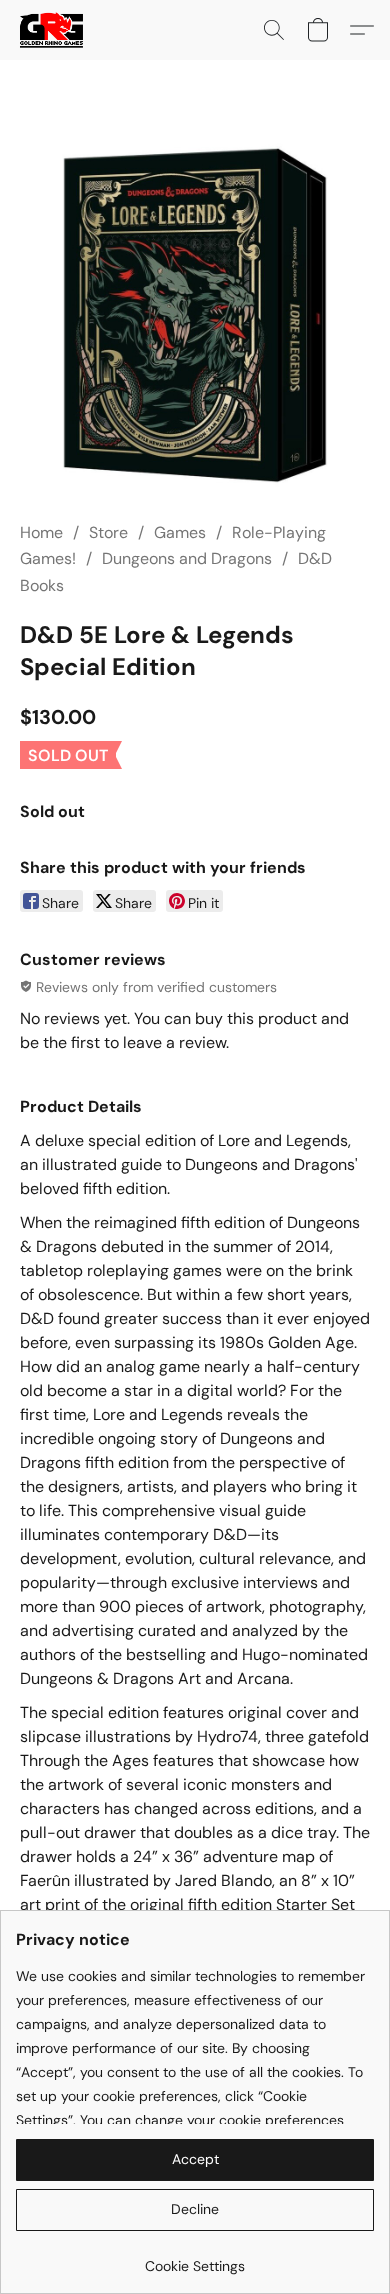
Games (180, 532)
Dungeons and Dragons (187, 558)
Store (108, 532)
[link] (195, 2258)
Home (41, 532)
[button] (53, 30)
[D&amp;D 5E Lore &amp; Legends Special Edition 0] (195, 315)
